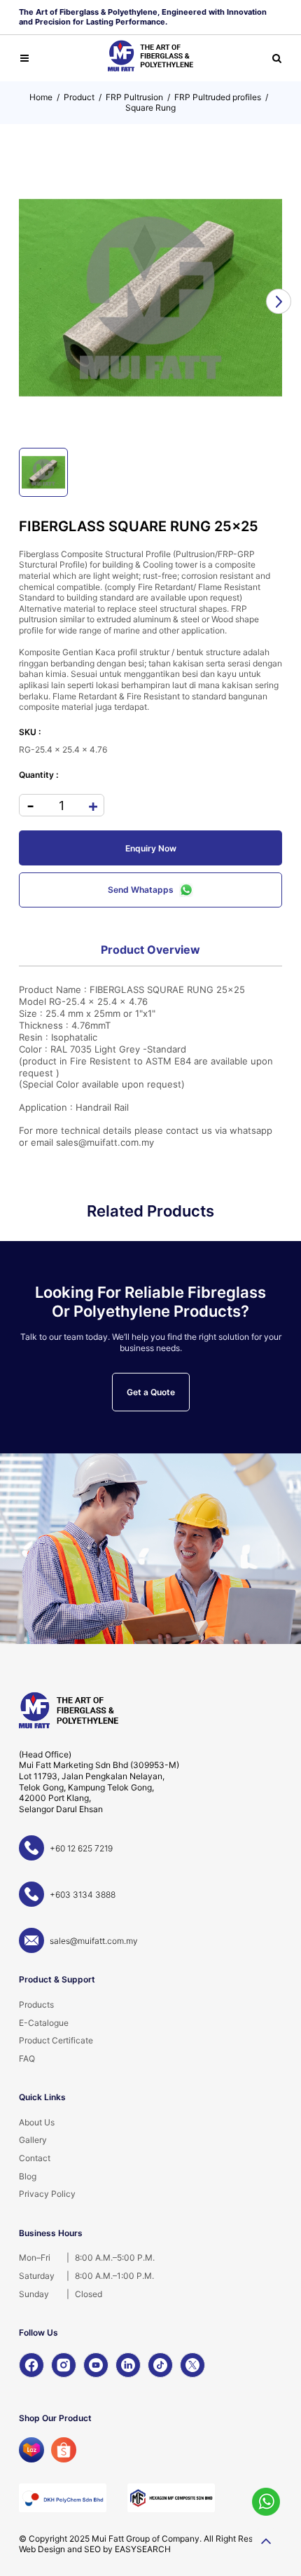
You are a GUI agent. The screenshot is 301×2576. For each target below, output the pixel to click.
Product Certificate (56, 2040)
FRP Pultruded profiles (218, 97)
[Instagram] (64, 2365)
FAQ (27, 2058)
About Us (37, 2122)
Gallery (33, 2140)
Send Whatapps (141, 890)
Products (36, 2005)
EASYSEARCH (143, 2549)
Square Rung (150, 108)
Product (79, 97)
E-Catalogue (44, 2023)
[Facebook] (31, 2365)
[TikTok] (160, 2365)
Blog (28, 2176)
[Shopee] (64, 2450)
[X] (192, 2365)
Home (41, 97)
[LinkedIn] (128, 2365)
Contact (35, 2158)
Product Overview (150, 950)
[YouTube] (96, 2365)
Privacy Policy (47, 2194)
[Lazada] (31, 2450)
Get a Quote (151, 1392)
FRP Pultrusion (134, 97)
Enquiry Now (151, 848)
